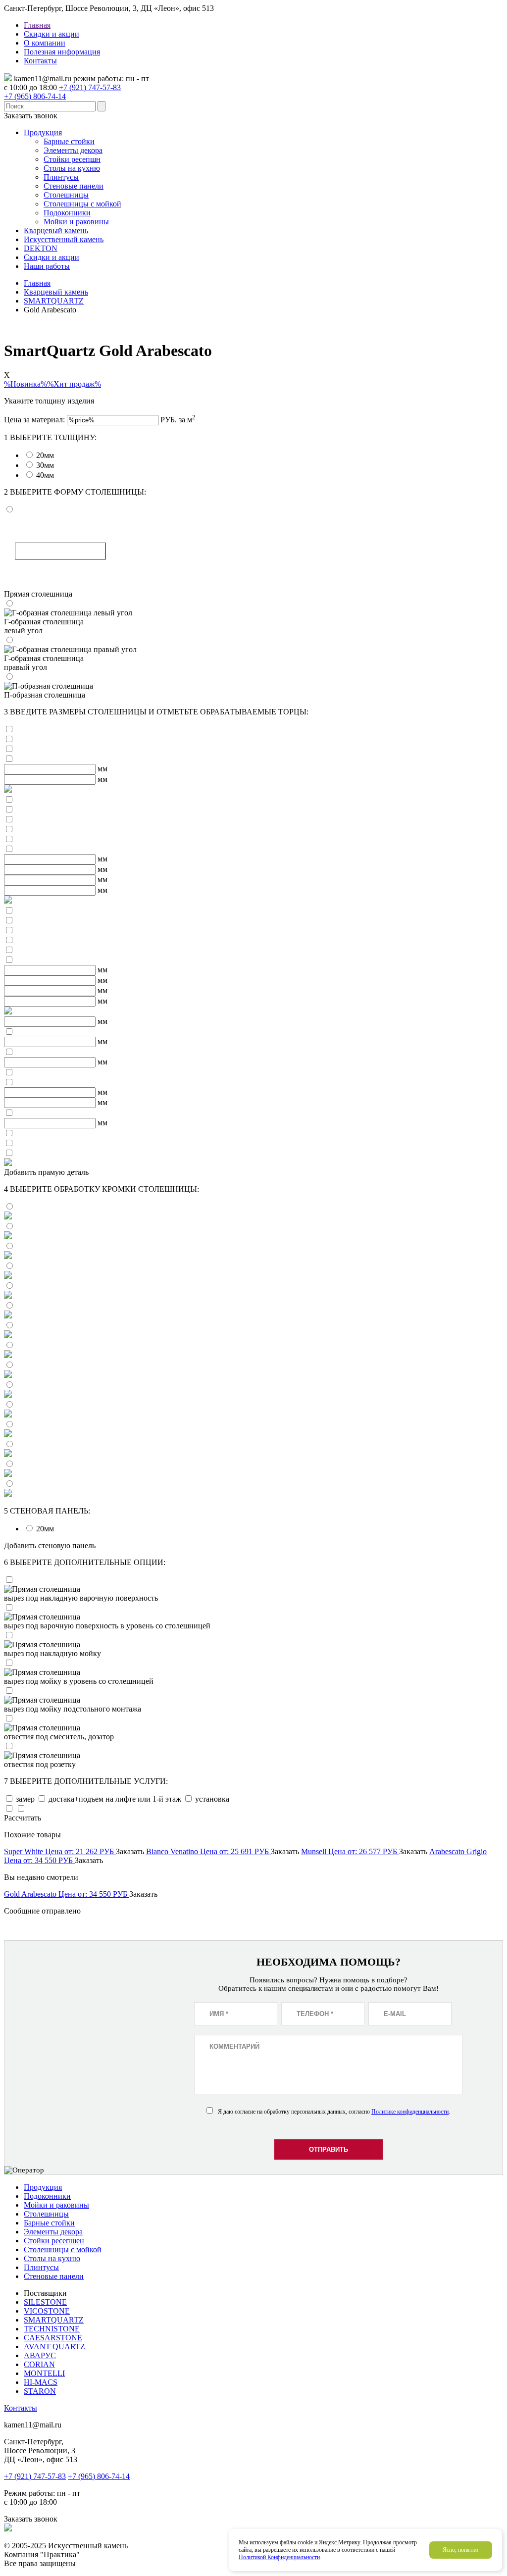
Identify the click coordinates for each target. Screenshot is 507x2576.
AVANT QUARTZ (54, 2347)
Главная (37, 25)
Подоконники (67, 213)
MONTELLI (44, 2373)
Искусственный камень (64, 239)
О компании (45, 43)
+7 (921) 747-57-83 (90, 87)
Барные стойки (69, 141)
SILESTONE (45, 2302)
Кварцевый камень (56, 230)
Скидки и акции (51, 34)
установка (212, 1799)
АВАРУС (40, 2355)
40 (45, 475)
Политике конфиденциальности (410, 2112)
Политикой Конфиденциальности (279, 2557)
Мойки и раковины (76, 222)
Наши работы (47, 266)
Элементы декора (73, 150)
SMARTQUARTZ (54, 2320)
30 (45, 465)
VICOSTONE (47, 2311)
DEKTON (41, 248)
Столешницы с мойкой (82, 204)
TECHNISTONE (52, 2329)
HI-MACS (41, 2382)
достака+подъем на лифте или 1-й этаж (116, 1799)
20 (45, 455)
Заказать (130, 1851)
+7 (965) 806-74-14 (35, 96)
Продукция (43, 132)
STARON (40, 2391)
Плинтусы (61, 177)
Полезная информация (62, 52)
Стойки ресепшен (54, 2241)
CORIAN (39, 2364)
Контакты (40, 61)
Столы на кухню (72, 168)
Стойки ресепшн (72, 159)
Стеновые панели (74, 186)
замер (26, 1799)
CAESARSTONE (53, 2338)
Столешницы (66, 195)
